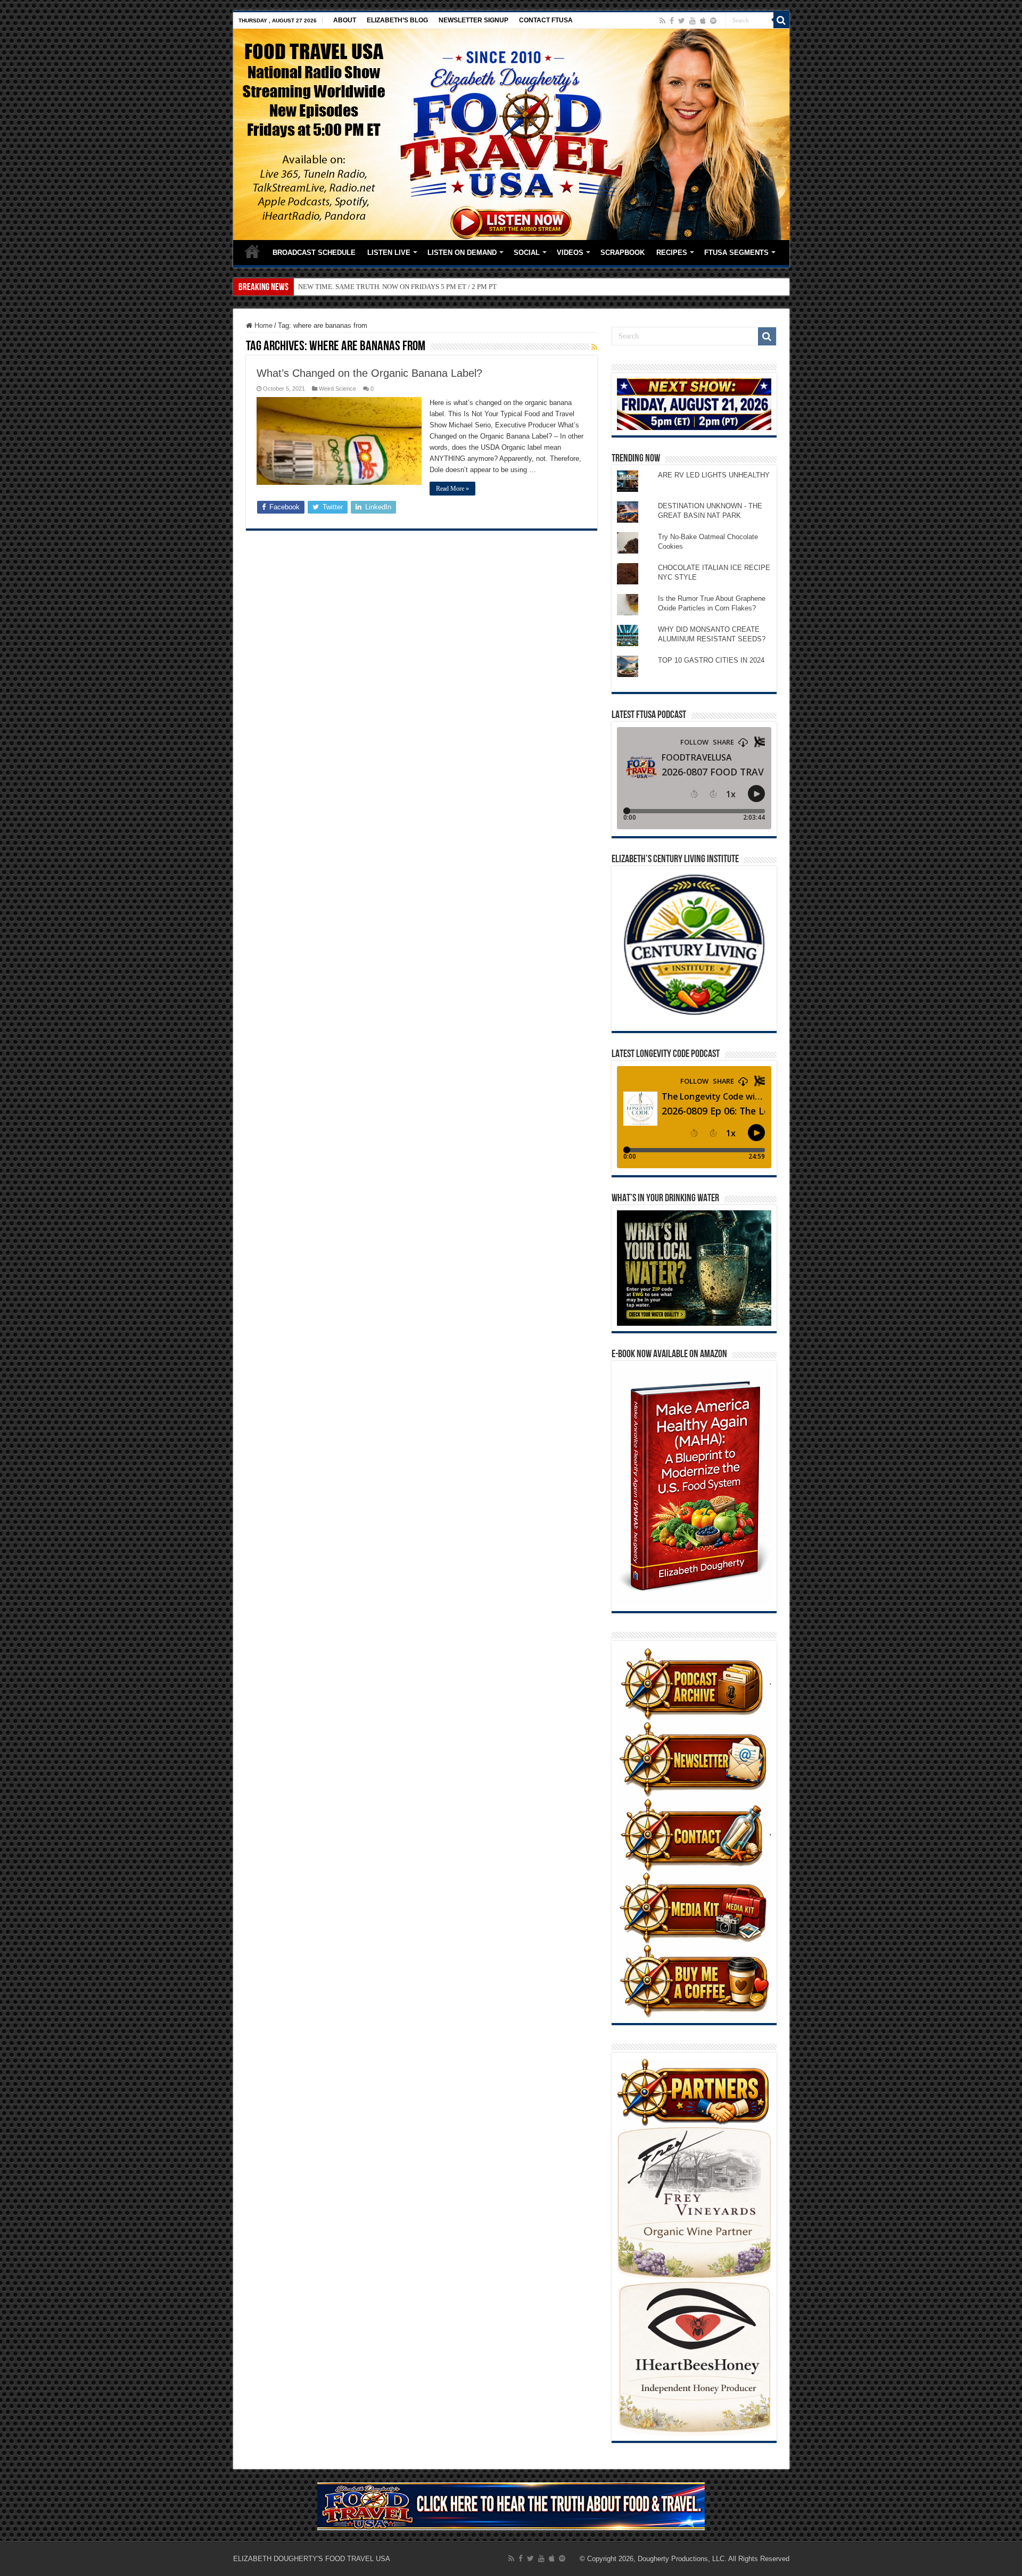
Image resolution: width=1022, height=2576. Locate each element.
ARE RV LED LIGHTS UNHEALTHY (714, 475)
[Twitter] (682, 21)
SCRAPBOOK (623, 253)
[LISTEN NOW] (511, 134)
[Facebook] (672, 21)
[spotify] (713, 21)
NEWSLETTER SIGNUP (473, 20)
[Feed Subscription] (594, 347)
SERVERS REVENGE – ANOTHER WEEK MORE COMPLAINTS (393, 287)
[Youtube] (693, 21)
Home (262, 325)
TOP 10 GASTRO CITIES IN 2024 (711, 660)
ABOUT (345, 20)
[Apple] (703, 21)
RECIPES (672, 253)
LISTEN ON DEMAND (462, 253)
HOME (252, 251)
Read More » (452, 489)
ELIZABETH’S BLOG (397, 20)
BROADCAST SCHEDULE (314, 253)
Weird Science (337, 389)
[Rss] (662, 21)
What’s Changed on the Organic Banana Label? (369, 373)
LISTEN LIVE (389, 253)
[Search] (781, 20)
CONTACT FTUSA (546, 20)
